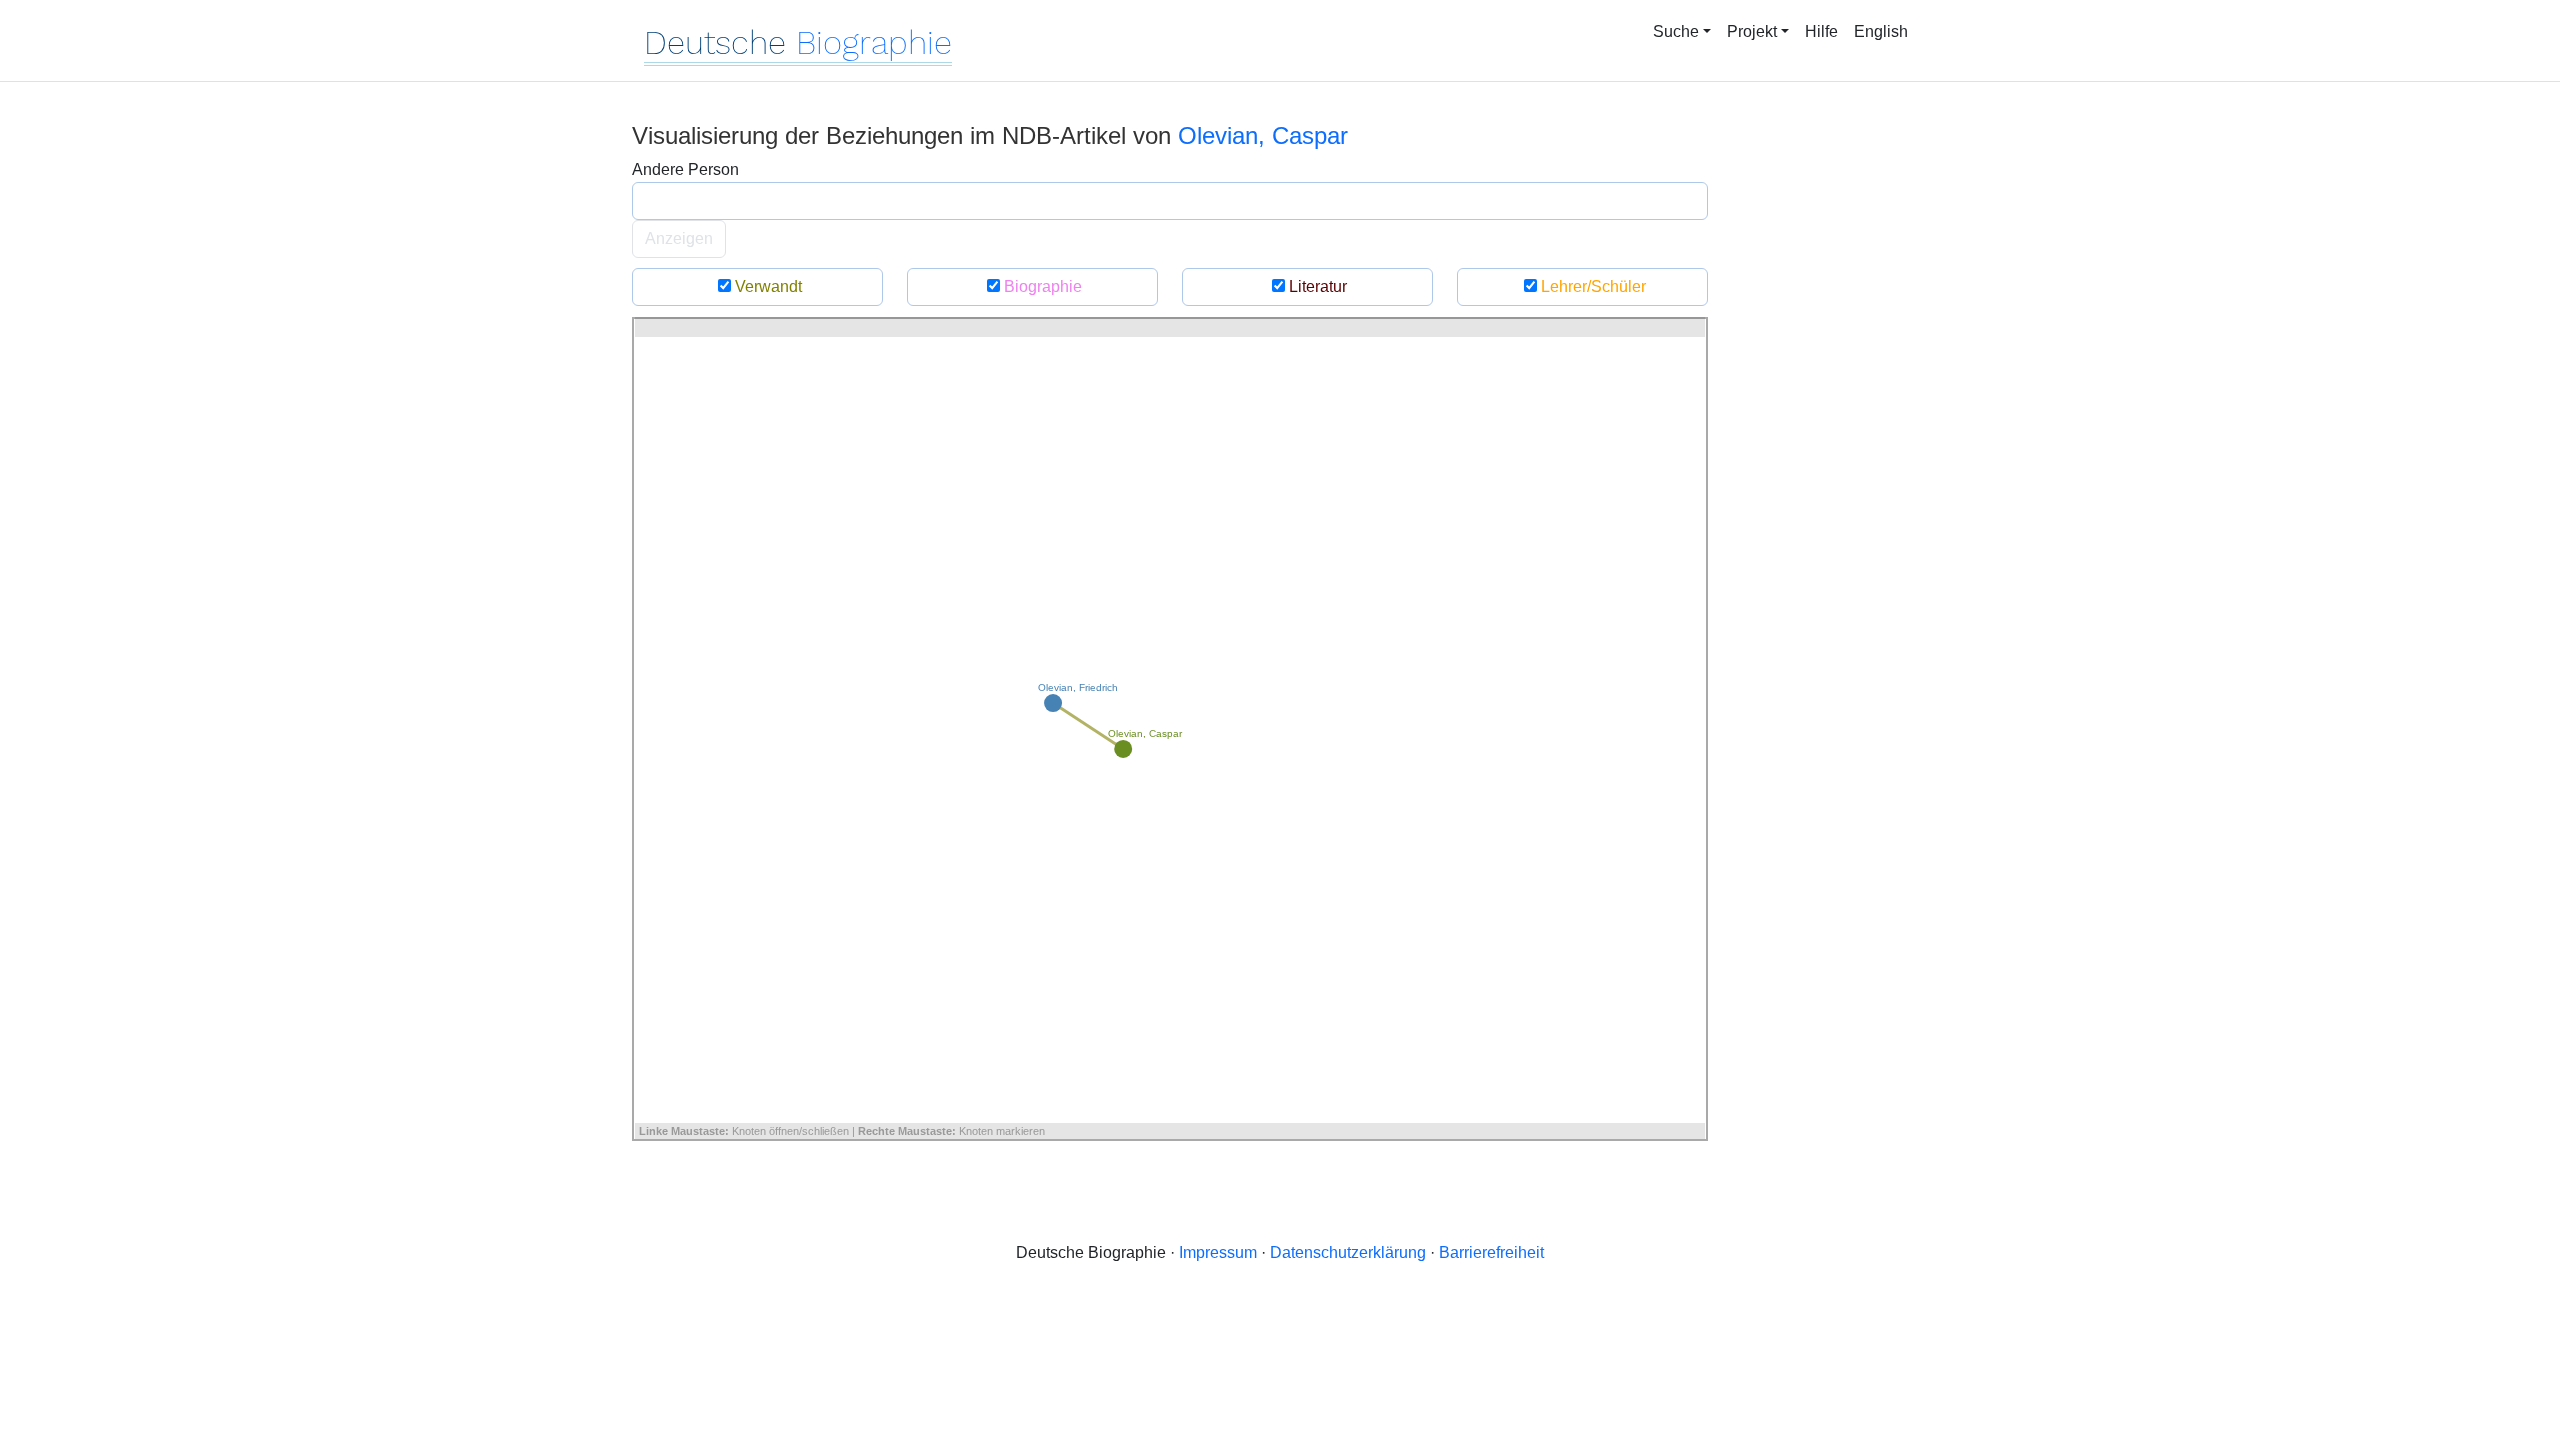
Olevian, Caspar (1263, 135)
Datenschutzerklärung (1348, 1252)
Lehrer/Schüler (1591, 286)
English (1881, 31)
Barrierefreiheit (1491, 1252)
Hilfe (1821, 31)
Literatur (1316, 286)
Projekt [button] (1752, 31)
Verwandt (766, 286)
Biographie (1041, 286)
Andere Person (685, 169)
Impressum (1218, 1252)
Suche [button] (1676, 31)
